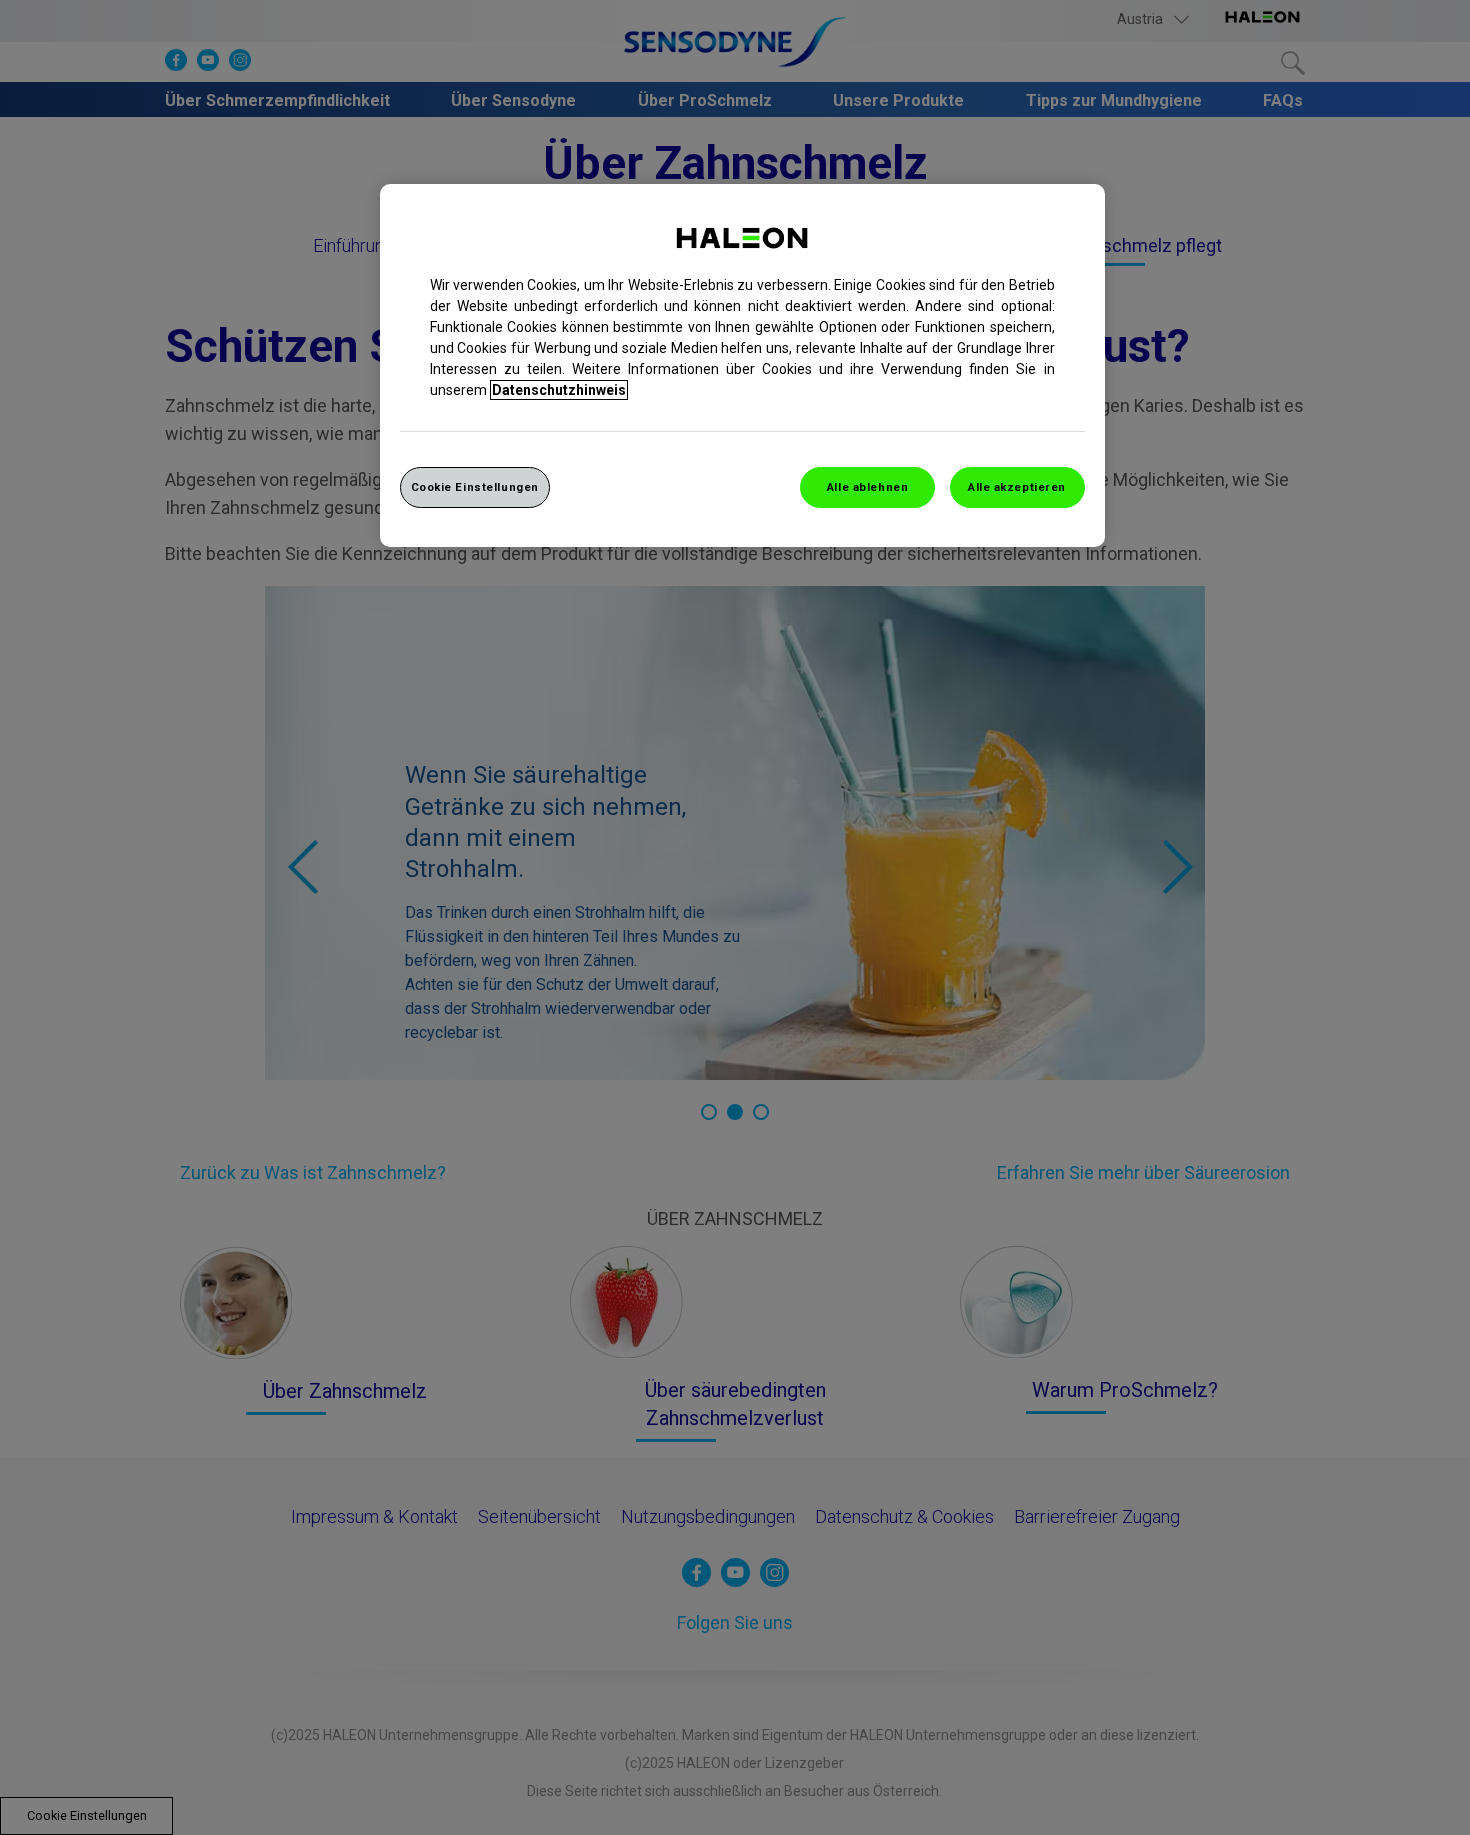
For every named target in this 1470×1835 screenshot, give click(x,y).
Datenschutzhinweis (559, 390)
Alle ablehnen (867, 487)
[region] (742, 366)
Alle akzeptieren (1017, 487)
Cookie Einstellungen (475, 487)
